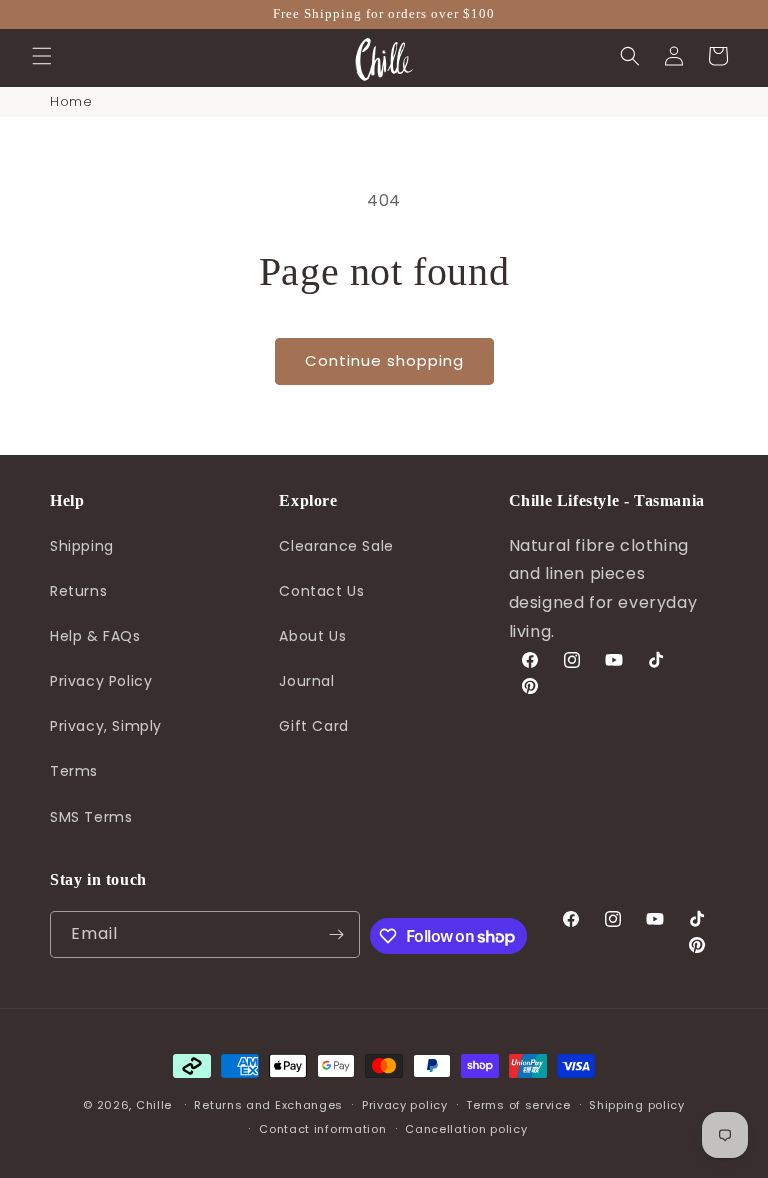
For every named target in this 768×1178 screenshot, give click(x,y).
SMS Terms (91, 817)
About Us (312, 636)
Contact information (322, 1129)
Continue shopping (384, 360)
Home (71, 101)
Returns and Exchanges (268, 1105)
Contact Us (321, 591)
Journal (306, 681)
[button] (42, 56)
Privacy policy (405, 1105)
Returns (78, 591)
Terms (74, 771)
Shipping (82, 546)
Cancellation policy (466, 1129)
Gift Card (313, 726)
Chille (154, 1105)
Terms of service (518, 1105)
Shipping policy (637, 1105)
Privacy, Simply (106, 726)
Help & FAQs (95, 636)
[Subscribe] (337, 934)
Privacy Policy (101, 681)
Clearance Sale (336, 546)
